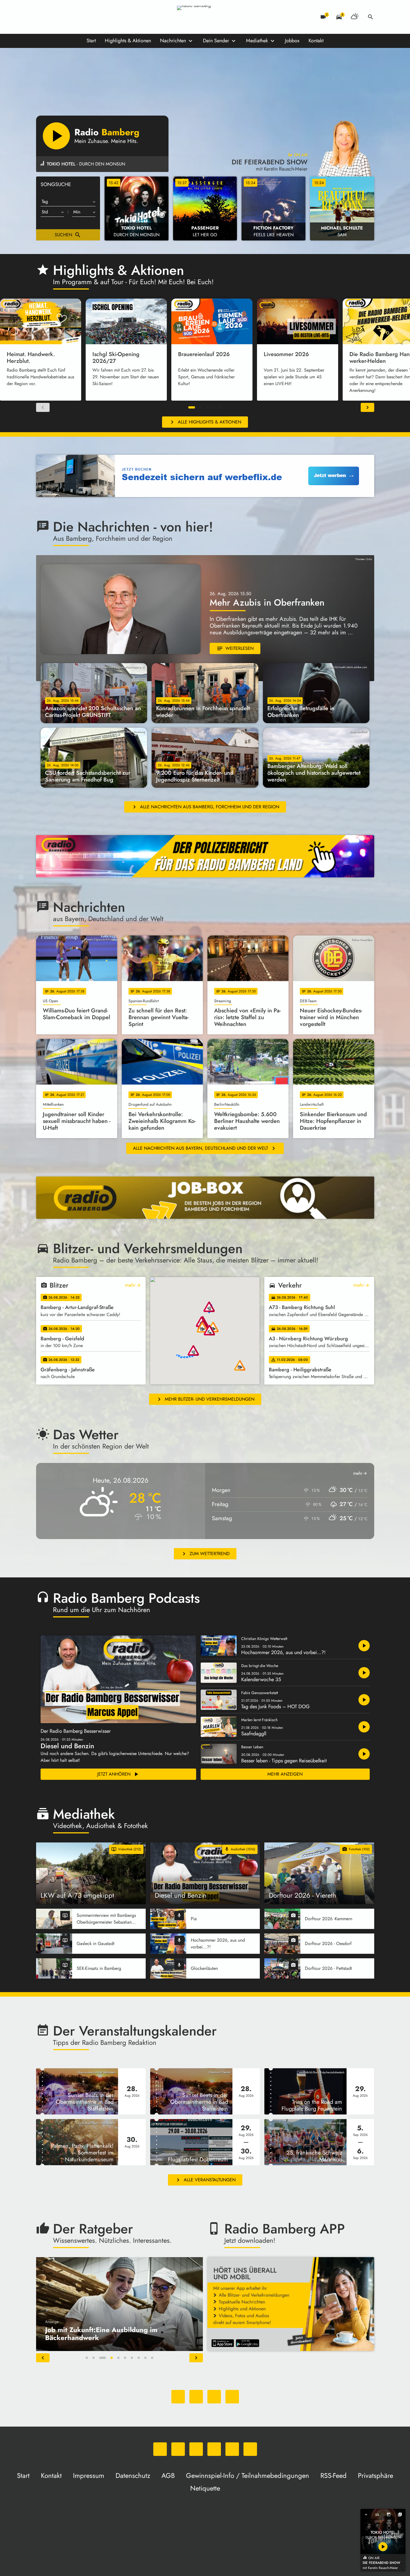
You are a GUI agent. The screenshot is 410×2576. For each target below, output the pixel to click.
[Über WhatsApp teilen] (214, 2397)
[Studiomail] (87, 17)
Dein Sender (216, 41)
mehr (133, 1285)
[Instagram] (64, 17)
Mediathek (257, 41)
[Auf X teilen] (196, 2397)
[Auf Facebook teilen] (178, 2397)
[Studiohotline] (98, 17)
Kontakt (316, 41)
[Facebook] (53, 17)
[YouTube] (76, 17)
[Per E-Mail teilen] (232, 2397)
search (371, 17)
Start (91, 41)
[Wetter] (355, 17)
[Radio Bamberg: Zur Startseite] (205, 17)
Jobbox (292, 41)
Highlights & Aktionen (128, 41)
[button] (192, 407)
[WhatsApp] (42, 17)
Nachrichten (173, 41)
